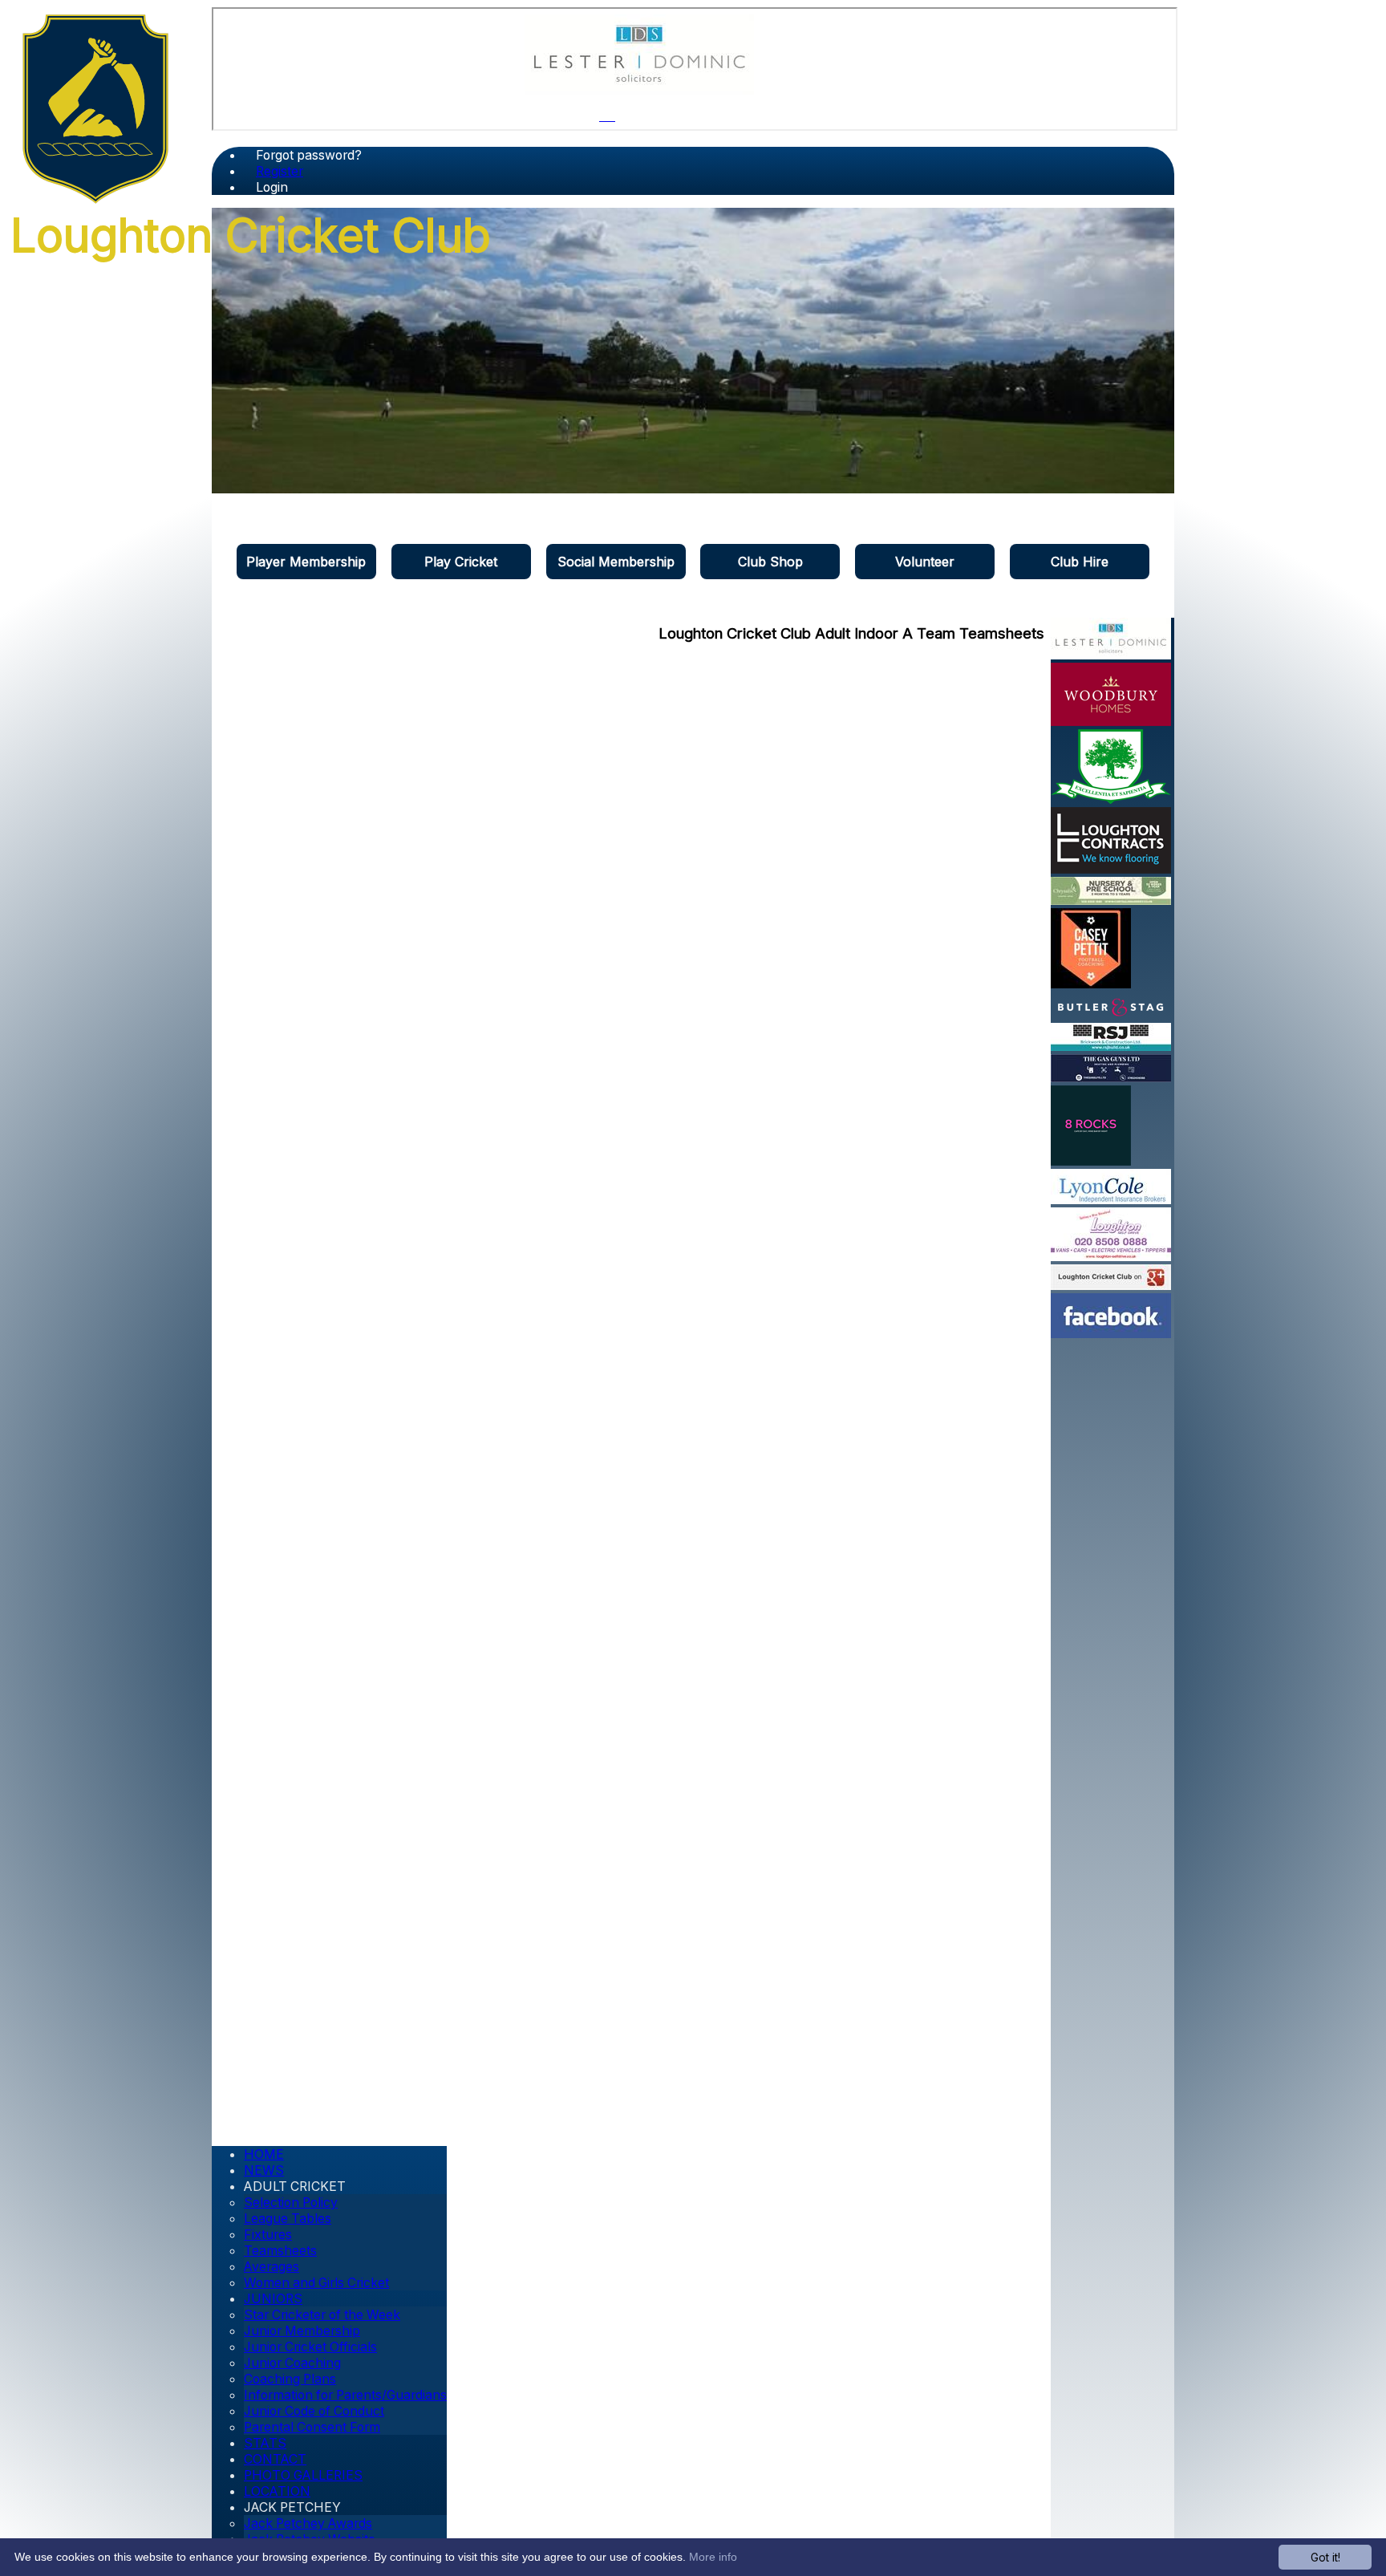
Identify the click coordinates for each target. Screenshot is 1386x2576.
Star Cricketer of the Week (322, 2315)
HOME (264, 2154)
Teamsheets (280, 2251)
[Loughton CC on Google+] (1111, 1285)
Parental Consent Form (312, 2427)
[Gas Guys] (1111, 1077)
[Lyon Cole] (1111, 1199)
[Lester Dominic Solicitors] (639, 90)
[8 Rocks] (1091, 1161)
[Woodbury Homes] (1111, 721)
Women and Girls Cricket (316, 2283)
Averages (272, 2267)
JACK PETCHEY (292, 2507)
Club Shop (770, 562)
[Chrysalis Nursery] (1111, 900)
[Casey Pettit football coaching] (1091, 984)
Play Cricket (461, 562)
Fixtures (268, 2235)
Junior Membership (302, 2331)
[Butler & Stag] (1111, 1015)
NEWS (264, 2170)
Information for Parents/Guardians (345, 2395)
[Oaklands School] (1111, 799)
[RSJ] (1111, 1046)
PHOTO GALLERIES (303, 2475)
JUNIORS (273, 2299)
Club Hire (1080, 562)
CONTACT (275, 2459)
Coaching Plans (290, 2379)
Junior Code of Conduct (314, 2411)
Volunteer (925, 562)
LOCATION (277, 2491)
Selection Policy (291, 2203)
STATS (265, 2443)
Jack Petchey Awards (308, 2523)
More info (713, 2557)
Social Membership (616, 562)
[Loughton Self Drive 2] (1111, 1256)
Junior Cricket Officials (310, 2347)
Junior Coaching (292, 2363)
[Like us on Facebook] (1111, 1333)
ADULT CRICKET (295, 2187)
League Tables (288, 2219)
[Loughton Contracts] (1111, 869)
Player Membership (306, 562)
